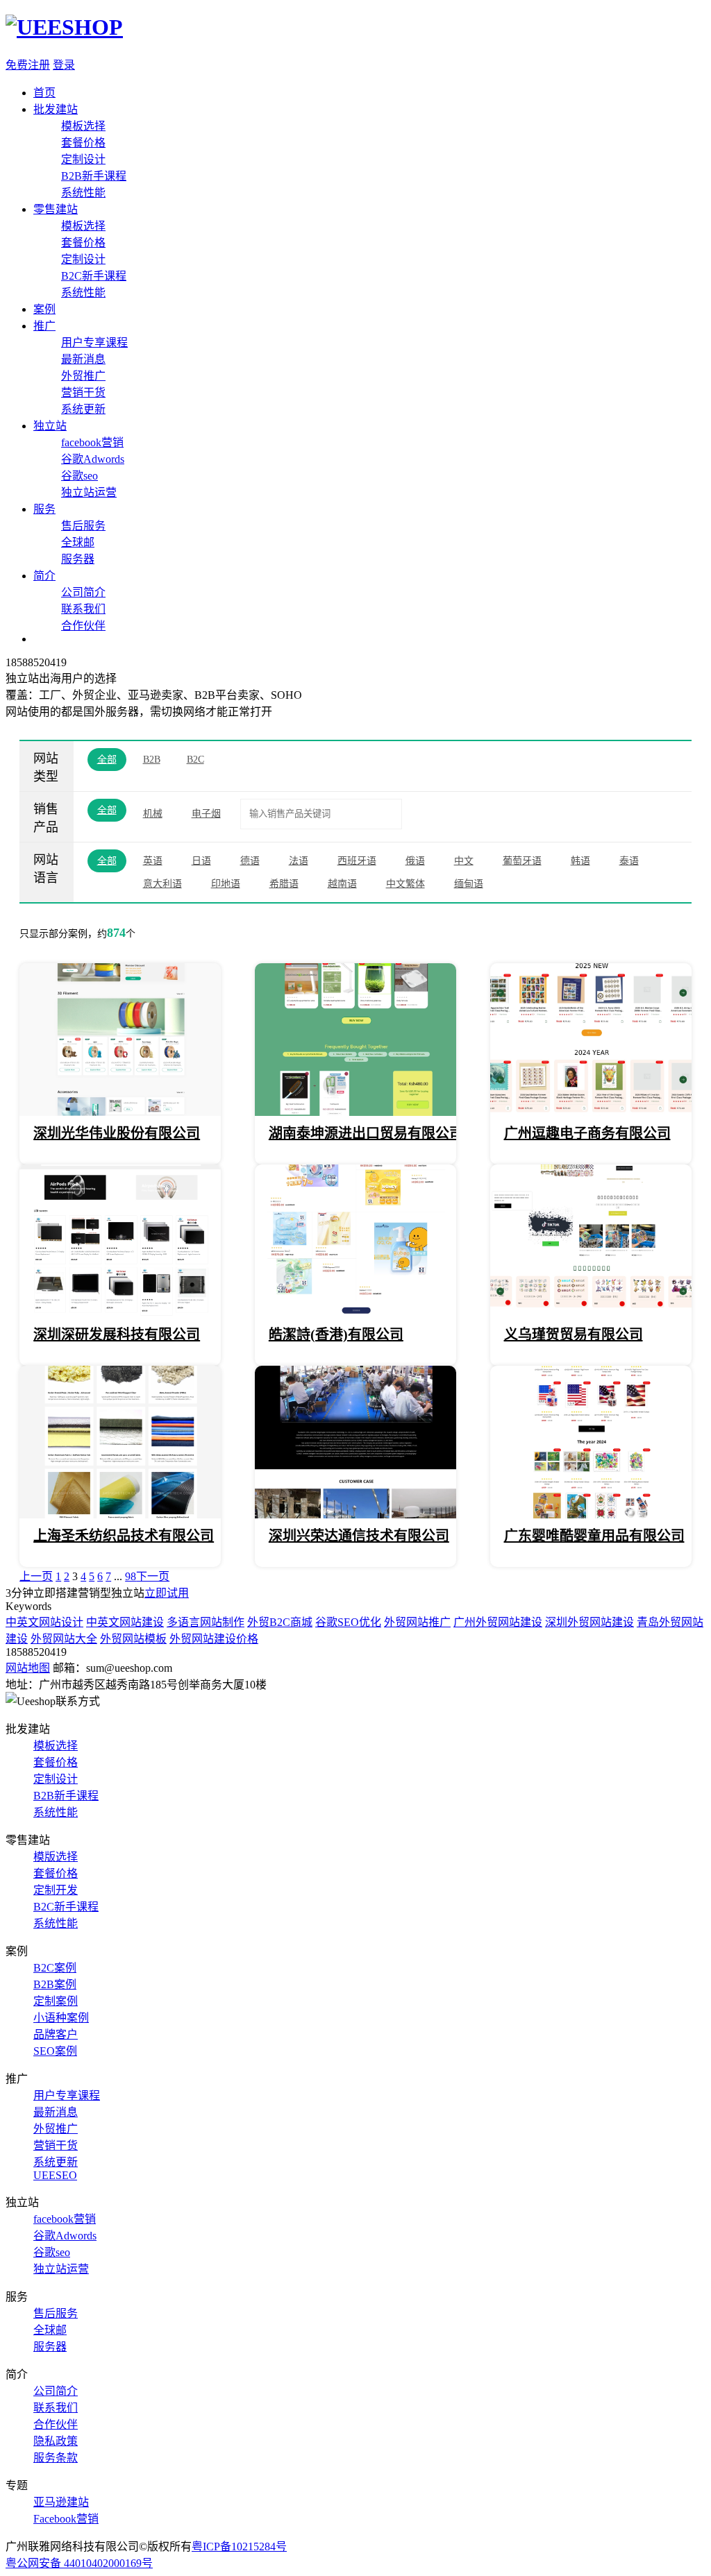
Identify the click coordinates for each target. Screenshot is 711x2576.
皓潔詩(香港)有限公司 (336, 1334)
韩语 (580, 861)
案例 (44, 309)
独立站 (50, 426)
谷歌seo (80, 476)
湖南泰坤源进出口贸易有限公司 (366, 1133)
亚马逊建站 (61, 2502)
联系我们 (83, 609)
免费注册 (28, 65)
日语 (201, 861)
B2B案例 (55, 1984)
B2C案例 (55, 1968)
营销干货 (83, 392)
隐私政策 (56, 2441)
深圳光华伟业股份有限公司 (117, 1133)
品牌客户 (56, 2034)
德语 (250, 861)
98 (131, 1576)
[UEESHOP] (64, 27)
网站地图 (28, 1668)
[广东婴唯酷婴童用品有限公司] (591, 1515)
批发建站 (56, 109)
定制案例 (56, 2001)
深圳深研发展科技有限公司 (117, 1334)
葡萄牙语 (522, 861)
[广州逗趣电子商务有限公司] (591, 1112)
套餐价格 (83, 143)
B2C (195, 760)
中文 (464, 861)
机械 (153, 814)
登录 (64, 65)
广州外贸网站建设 (498, 1622)
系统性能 (83, 193)
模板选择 (83, 126)
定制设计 (83, 159)
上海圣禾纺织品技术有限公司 (124, 1536)
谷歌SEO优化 (348, 1622)
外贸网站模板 (133, 1639)
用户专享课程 (94, 342)
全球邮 (78, 542)
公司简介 (83, 592)
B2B (152, 760)
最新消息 (83, 359)
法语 (299, 861)
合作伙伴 (83, 626)
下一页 (153, 1576)
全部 (107, 760)
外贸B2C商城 (280, 1622)
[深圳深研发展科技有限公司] (120, 1313)
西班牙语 (357, 861)
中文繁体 (405, 884)
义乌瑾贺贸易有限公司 (574, 1334)
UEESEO (55, 2175)
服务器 (78, 559)
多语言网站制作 (206, 1622)
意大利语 (162, 884)
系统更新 (83, 409)
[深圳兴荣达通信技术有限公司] (355, 1515)
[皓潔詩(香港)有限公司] (355, 1313)
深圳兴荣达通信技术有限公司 (359, 1536)
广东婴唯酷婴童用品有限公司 (594, 1536)
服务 (44, 509)
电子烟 (206, 814)
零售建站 (56, 209)
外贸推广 (83, 376)
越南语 (342, 884)
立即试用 (167, 1593)
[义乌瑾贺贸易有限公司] (591, 1313)
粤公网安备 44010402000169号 (79, 2563)
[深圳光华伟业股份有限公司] (120, 1112)
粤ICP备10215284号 (239, 2547)
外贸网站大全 (64, 1639)
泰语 (629, 861)
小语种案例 (61, 2018)
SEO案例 (55, 2051)
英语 (153, 861)
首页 (44, 93)
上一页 (36, 1576)
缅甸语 (469, 884)
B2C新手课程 (94, 276)
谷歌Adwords (93, 459)
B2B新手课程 (94, 176)
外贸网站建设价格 (214, 1639)
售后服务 (83, 526)
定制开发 (56, 1890)
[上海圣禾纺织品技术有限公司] (120, 1515)
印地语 (226, 884)
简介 (44, 576)
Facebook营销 (66, 2519)
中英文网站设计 (44, 1622)
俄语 (415, 861)
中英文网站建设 (125, 1622)
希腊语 (284, 884)
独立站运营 (89, 492)
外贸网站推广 (417, 1622)
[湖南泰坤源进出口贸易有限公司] (355, 1112)
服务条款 (56, 2458)
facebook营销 (92, 442)
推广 (44, 326)
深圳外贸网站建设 (589, 1622)
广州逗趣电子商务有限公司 (587, 1133)
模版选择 (56, 1857)
